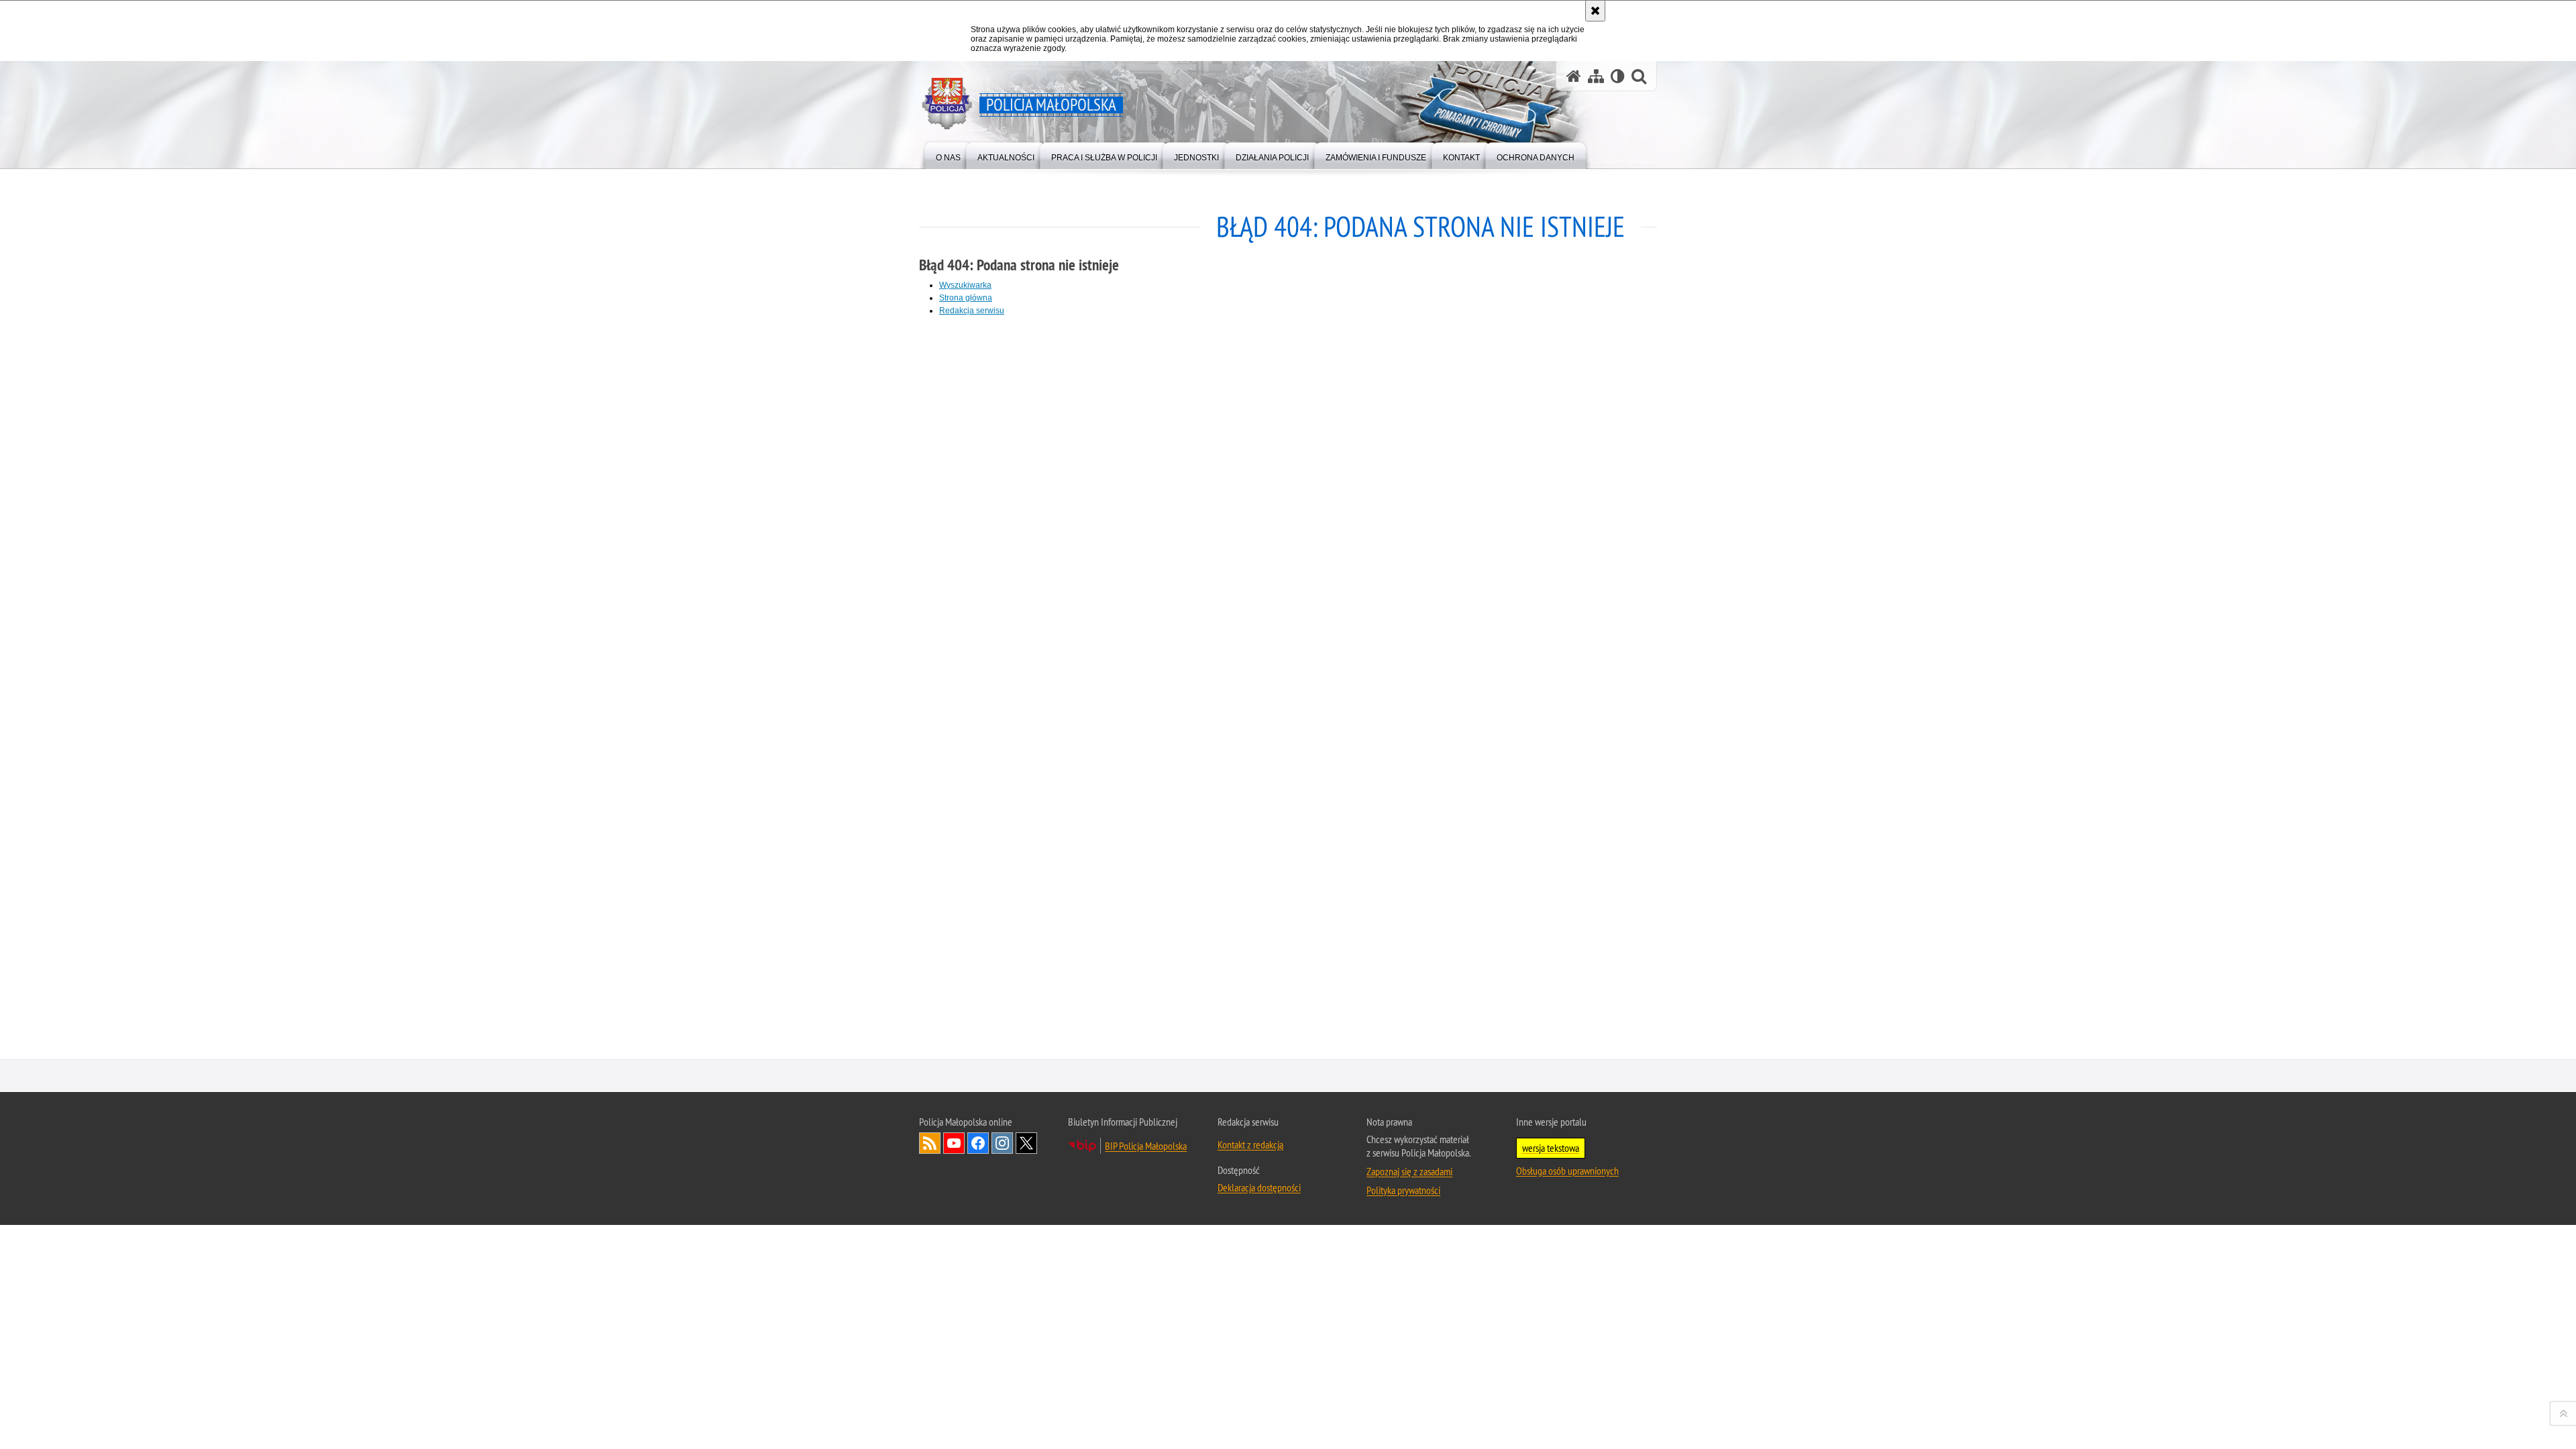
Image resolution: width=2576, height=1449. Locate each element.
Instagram (1002, 1143)
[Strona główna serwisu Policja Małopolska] (1574, 76)
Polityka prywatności (1403, 1190)
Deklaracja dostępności (1259, 1187)
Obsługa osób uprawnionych (1567, 1171)
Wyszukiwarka (965, 285)
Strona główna (966, 298)
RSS (930, 1143)
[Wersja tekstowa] (1618, 76)
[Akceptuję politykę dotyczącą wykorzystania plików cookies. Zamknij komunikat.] (1595, 11)
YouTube (954, 1143)
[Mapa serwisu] (1596, 76)
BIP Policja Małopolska (1146, 1146)
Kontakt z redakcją (1250, 1144)
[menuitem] (948, 155)
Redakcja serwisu (972, 311)
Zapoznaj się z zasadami (1409, 1171)
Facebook (978, 1143)
